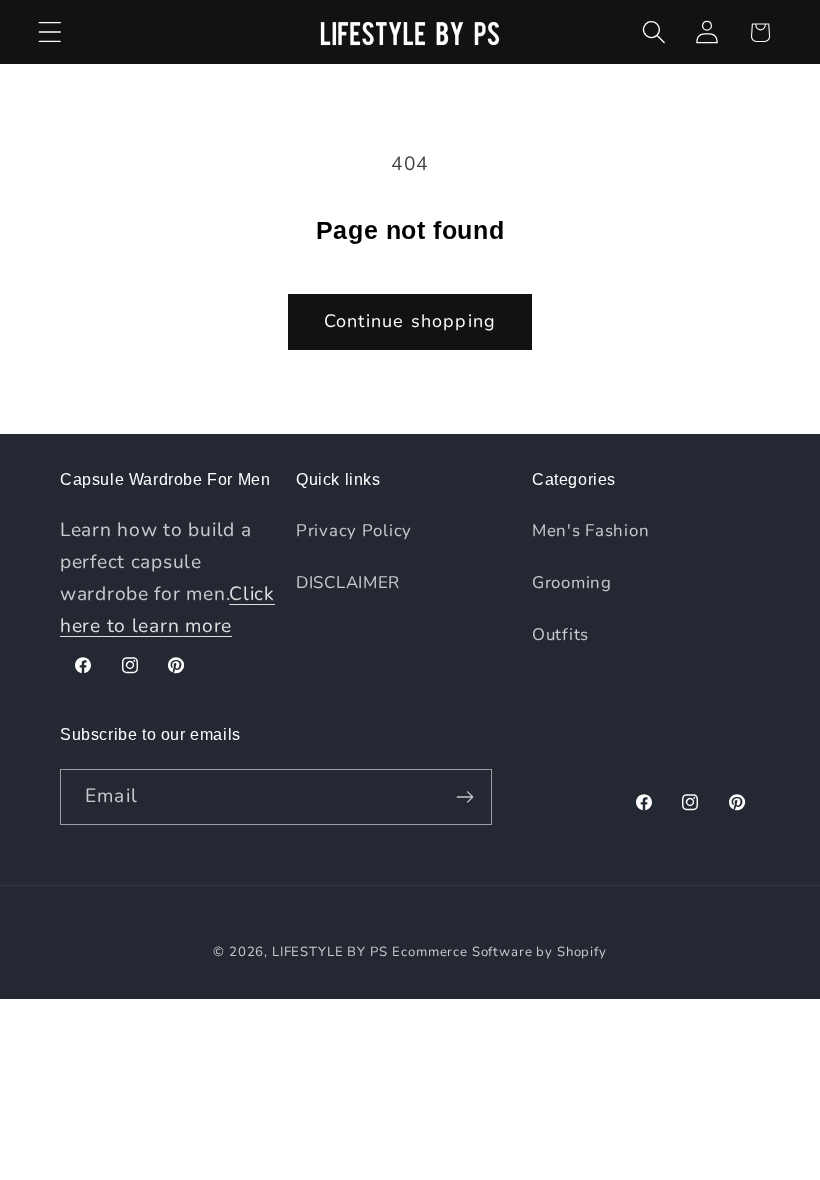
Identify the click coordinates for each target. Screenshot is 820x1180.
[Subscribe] (464, 797)
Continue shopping (410, 321)
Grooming (572, 582)
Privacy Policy (354, 530)
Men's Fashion (590, 530)
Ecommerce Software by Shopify (499, 952)
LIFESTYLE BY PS (330, 952)
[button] (50, 32)
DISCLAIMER (348, 582)
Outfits (560, 634)
